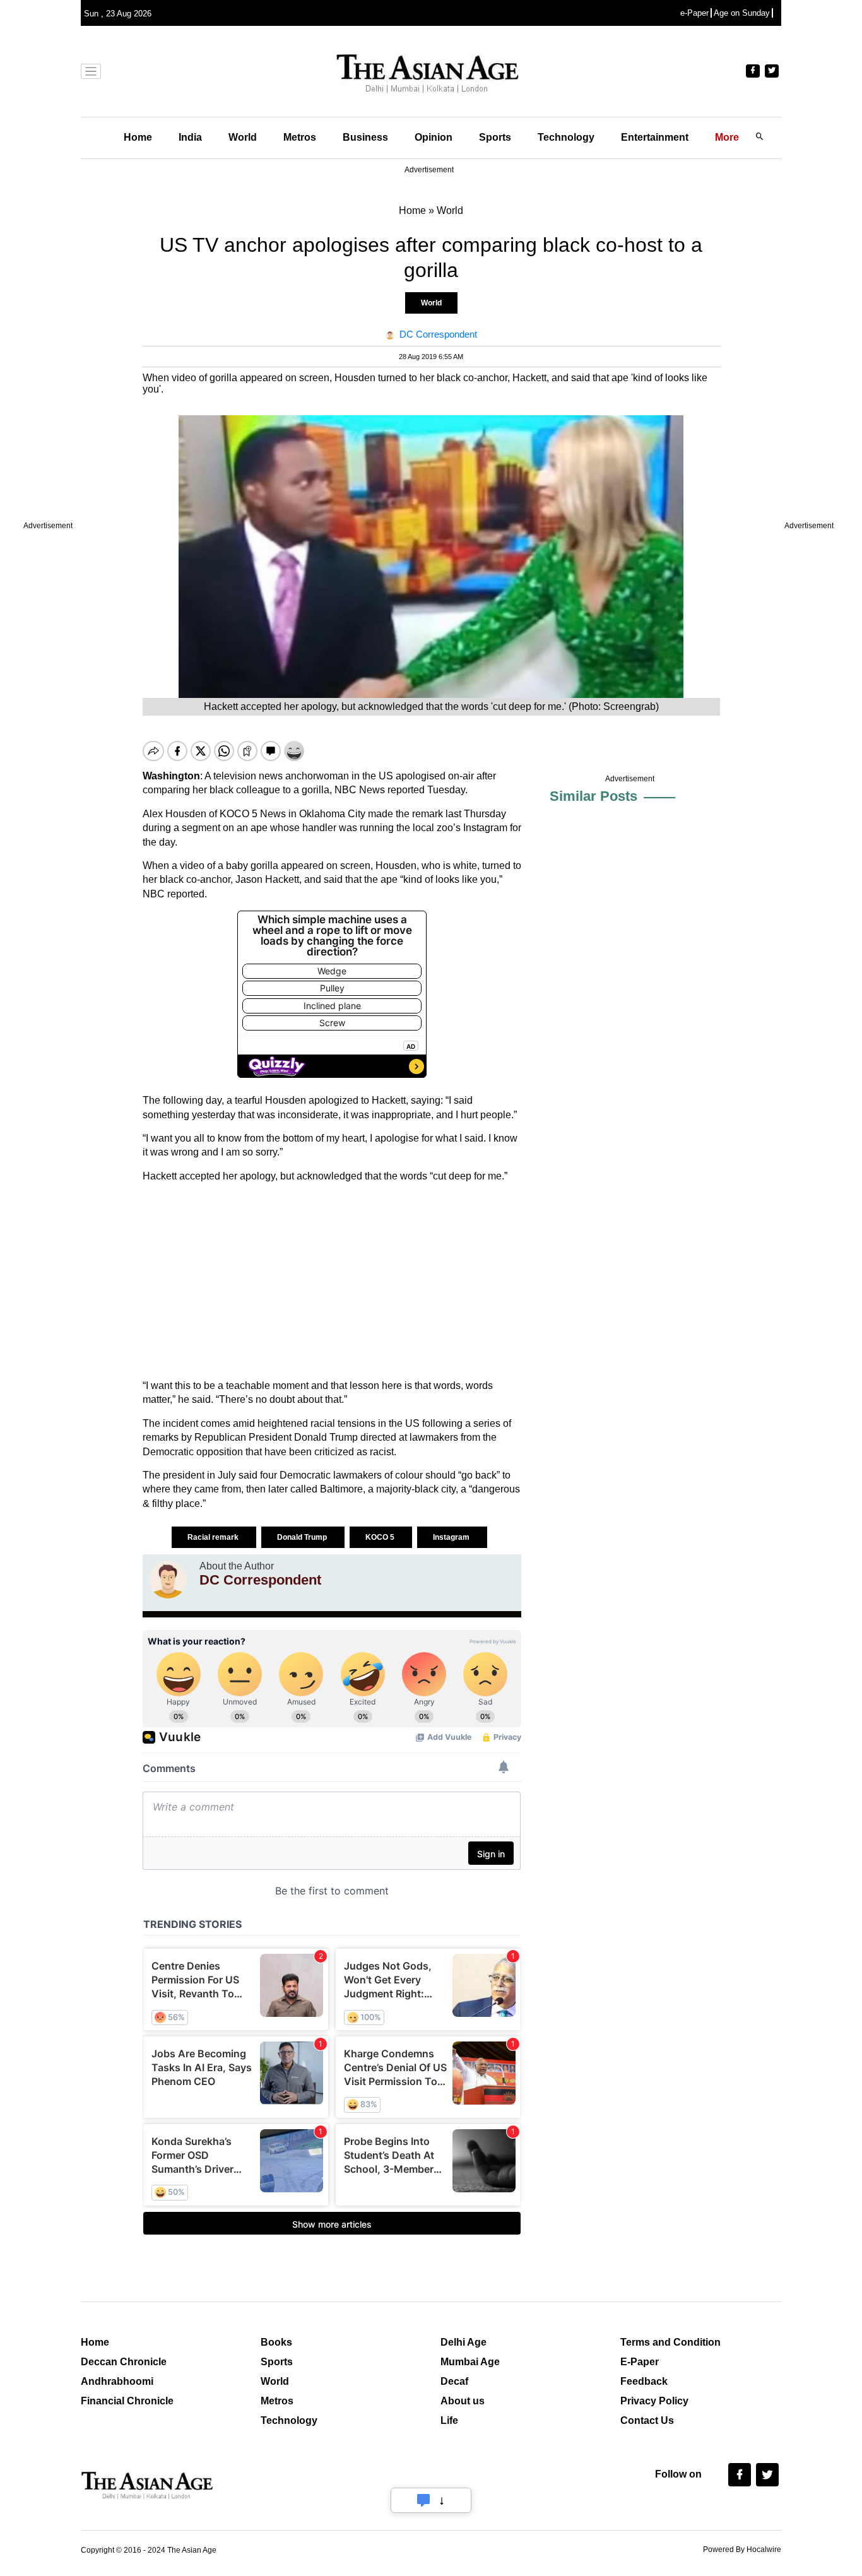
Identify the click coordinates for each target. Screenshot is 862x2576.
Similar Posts (593, 796)
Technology (566, 137)
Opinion (434, 137)
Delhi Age (463, 2342)
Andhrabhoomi (117, 2381)
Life (449, 2420)
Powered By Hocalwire (742, 2549)
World (243, 137)
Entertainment (655, 137)
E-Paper (640, 2362)
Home (138, 137)
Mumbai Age (470, 2362)
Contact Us (647, 2420)
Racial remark (214, 1537)
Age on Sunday (742, 13)
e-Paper (694, 13)
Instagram (452, 1537)
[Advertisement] (332, 1281)
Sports (495, 137)
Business (365, 137)
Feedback (644, 2381)
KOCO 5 (381, 1537)
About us (463, 2401)
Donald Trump (303, 1537)
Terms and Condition (670, 2342)
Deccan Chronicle (124, 2362)
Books (276, 2342)
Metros (300, 137)
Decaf (454, 2381)
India (190, 137)
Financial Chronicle (127, 2401)
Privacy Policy (654, 2401)
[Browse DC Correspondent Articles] (168, 1580)
